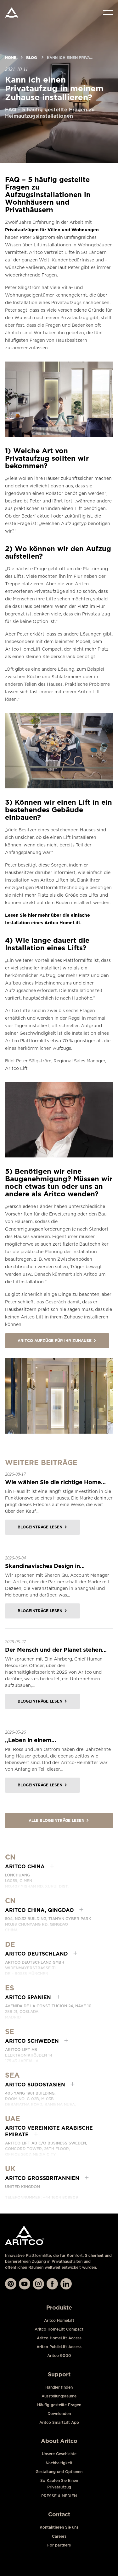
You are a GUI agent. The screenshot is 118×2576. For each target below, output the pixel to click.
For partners (59, 2545)
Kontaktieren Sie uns (59, 2527)
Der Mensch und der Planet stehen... (56, 1650)
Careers (59, 2536)
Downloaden (59, 2414)
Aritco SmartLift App (59, 2422)
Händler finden (59, 2387)
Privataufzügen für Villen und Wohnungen (52, 230)
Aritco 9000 (59, 2356)
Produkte (59, 2308)
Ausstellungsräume (59, 2396)
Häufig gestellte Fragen (59, 2405)
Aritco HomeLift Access (59, 2338)
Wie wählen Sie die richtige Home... (55, 1482)
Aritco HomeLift (59, 2320)
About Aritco (59, 2441)
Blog (31, 58)
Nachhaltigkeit (59, 2463)
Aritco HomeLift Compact (59, 2329)
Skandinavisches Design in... (45, 1566)
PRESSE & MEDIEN (59, 2496)
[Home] (12, 13)
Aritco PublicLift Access (59, 2347)
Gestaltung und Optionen (59, 2472)
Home (11, 58)
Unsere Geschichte (59, 2454)
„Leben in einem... (31, 1740)
